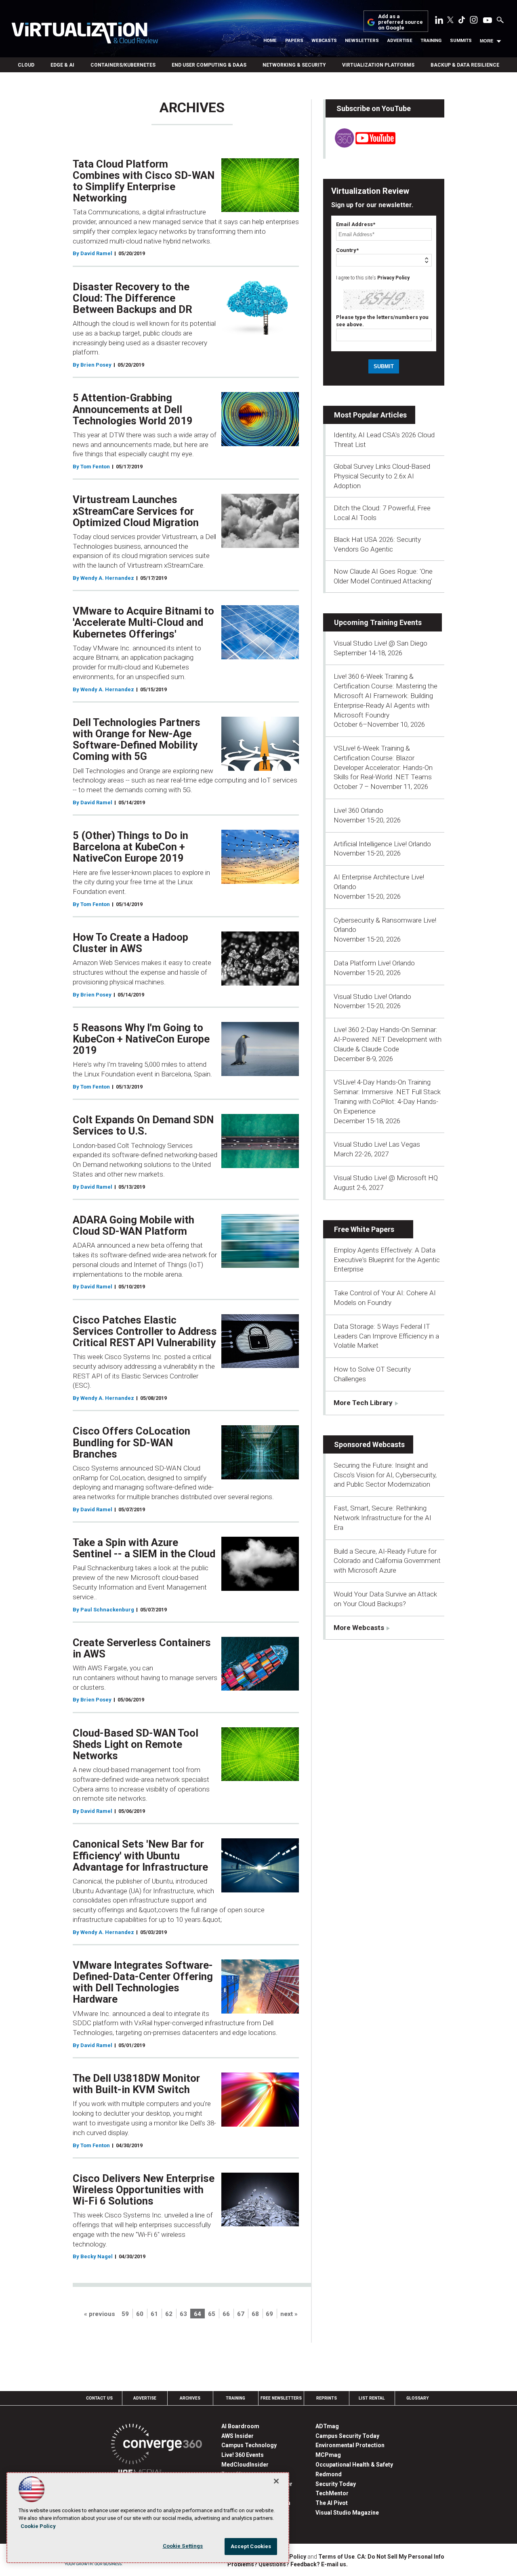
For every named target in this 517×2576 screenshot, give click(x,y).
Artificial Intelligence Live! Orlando (382, 844)
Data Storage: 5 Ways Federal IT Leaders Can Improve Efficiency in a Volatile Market (386, 1336)
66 (226, 2314)
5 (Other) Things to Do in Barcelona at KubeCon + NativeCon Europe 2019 (130, 847)
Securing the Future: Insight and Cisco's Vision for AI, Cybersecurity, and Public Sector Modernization (385, 1475)
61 (154, 2314)
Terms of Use (336, 2557)
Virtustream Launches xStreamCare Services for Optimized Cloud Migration (136, 511)
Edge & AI (62, 65)
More (487, 41)
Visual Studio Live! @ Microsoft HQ (386, 1178)
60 (140, 2314)
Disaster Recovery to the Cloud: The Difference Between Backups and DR (132, 298)
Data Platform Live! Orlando (374, 963)
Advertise (400, 41)
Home (270, 41)
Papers (294, 41)
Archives (190, 2398)
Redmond (329, 2474)
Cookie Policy (38, 2526)
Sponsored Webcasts (369, 1444)
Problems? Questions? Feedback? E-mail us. (288, 2564)
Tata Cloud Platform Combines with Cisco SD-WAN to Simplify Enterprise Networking (144, 181)
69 (269, 2314)
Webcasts (324, 41)
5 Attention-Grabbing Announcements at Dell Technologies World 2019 (133, 409)
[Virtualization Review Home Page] (85, 34)
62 (169, 2314)
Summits (461, 41)
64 (198, 2314)
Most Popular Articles (370, 415)
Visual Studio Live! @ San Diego (380, 643)
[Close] (276, 2481)
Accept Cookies (251, 2546)
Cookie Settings (183, 2546)
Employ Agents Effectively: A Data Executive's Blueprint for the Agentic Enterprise (387, 1260)
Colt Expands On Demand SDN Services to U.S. (143, 1125)
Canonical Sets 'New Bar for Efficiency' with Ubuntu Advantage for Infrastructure (140, 1855)
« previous (100, 2314)
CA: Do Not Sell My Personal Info (401, 2557)
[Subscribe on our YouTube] (360, 145)
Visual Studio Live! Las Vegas (377, 1144)
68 (255, 2314)
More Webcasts (359, 1628)
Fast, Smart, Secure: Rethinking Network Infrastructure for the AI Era (382, 1518)
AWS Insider (237, 2436)
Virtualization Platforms (378, 65)
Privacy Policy (393, 278)
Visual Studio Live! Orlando (372, 996)
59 (125, 2314)
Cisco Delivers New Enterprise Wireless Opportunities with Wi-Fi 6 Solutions (144, 2190)
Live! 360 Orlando (358, 810)
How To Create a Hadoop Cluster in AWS (130, 943)
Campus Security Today (347, 2436)
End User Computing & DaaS (209, 65)
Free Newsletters (281, 2398)
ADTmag (327, 2426)
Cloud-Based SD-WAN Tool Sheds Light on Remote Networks (136, 1744)
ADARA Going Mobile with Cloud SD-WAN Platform (133, 1225)
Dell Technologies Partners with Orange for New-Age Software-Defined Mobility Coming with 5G (137, 739)
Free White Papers (364, 1229)
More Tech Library (363, 1403)
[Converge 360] (157, 2445)
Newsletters (362, 41)
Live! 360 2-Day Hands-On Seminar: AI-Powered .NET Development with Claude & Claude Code (388, 1039)
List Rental (372, 2398)
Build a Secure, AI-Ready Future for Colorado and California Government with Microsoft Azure (387, 1561)
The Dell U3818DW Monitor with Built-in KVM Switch (136, 2084)
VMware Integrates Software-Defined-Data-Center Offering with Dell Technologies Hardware (143, 1982)
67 (241, 2314)
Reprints (327, 2398)
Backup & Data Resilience (465, 65)
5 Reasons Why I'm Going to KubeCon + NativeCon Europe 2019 (141, 1039)
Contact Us (99, 2398)
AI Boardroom (240, 2426)
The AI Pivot (332, 2503)
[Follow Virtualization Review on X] (450, 21)
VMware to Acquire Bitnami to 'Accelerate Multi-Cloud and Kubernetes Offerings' (143, 622)
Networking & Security (294, 65)
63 (183, 2314)
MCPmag (328, 2455)
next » (289, 2314)
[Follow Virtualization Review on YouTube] (488, 21)
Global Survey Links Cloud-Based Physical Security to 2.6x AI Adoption (382, 476)
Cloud (26, 65)
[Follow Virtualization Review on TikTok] (462, 21)
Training (431, 41)
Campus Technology (249, 2445)
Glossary (418, 2398)
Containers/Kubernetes (123, 65)
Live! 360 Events (243, 2455)
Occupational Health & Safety (354, 2465)
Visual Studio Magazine (347, 2513)
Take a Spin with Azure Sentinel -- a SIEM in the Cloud (144, 1548)
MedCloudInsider (245, 2465)
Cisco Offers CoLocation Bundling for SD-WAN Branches (131, 1442)
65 (212, 2314)
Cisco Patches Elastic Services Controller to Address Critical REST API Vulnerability (145, 1331)
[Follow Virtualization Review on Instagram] (474, 21)
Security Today (336, 2484)
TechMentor (332, 2493)
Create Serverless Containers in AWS (142, 1648)
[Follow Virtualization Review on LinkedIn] (439, 21)
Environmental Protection (350, 2445)
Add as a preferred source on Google (400, 22)
